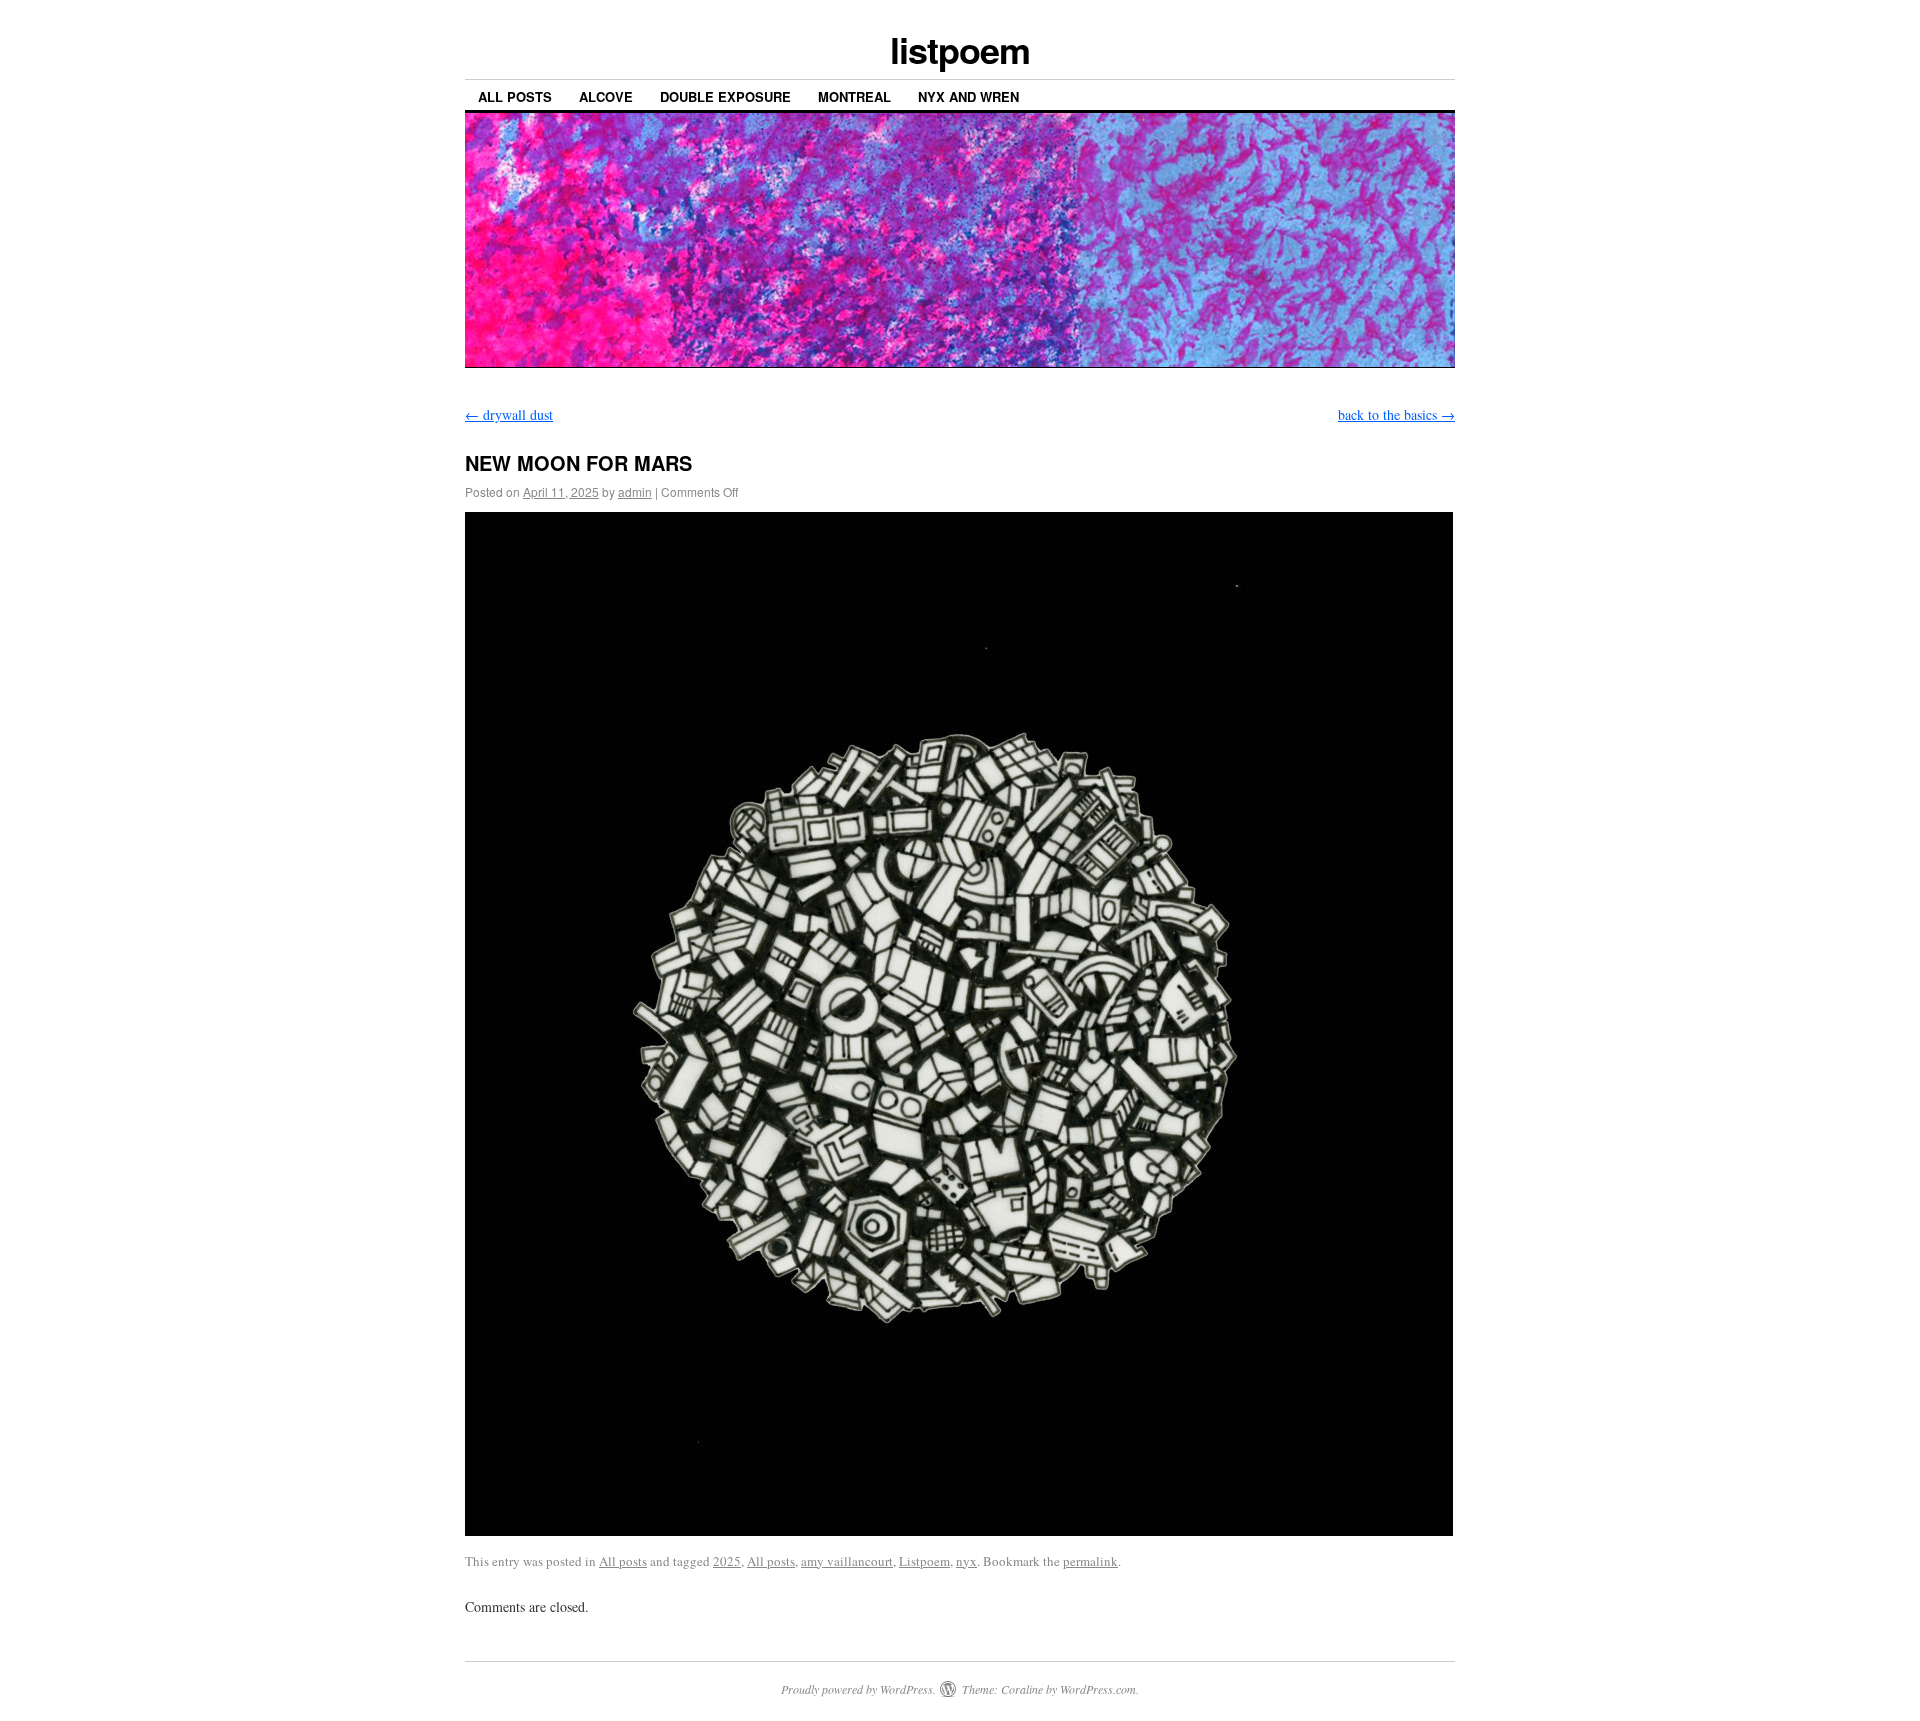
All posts (515, 96)
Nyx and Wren (968, 96)
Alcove (606, 96)
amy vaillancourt (847, 1561)
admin (635, 491)
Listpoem (924, 1561)
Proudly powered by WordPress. (858, 1689)
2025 (727, 1561)
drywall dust (509, 414)
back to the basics (1396, 414)
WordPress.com (1098, 1689)
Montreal (854, 96)
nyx (966, 1561)
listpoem (959, 49)
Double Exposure (725, 96)
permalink (1090, 1561)
